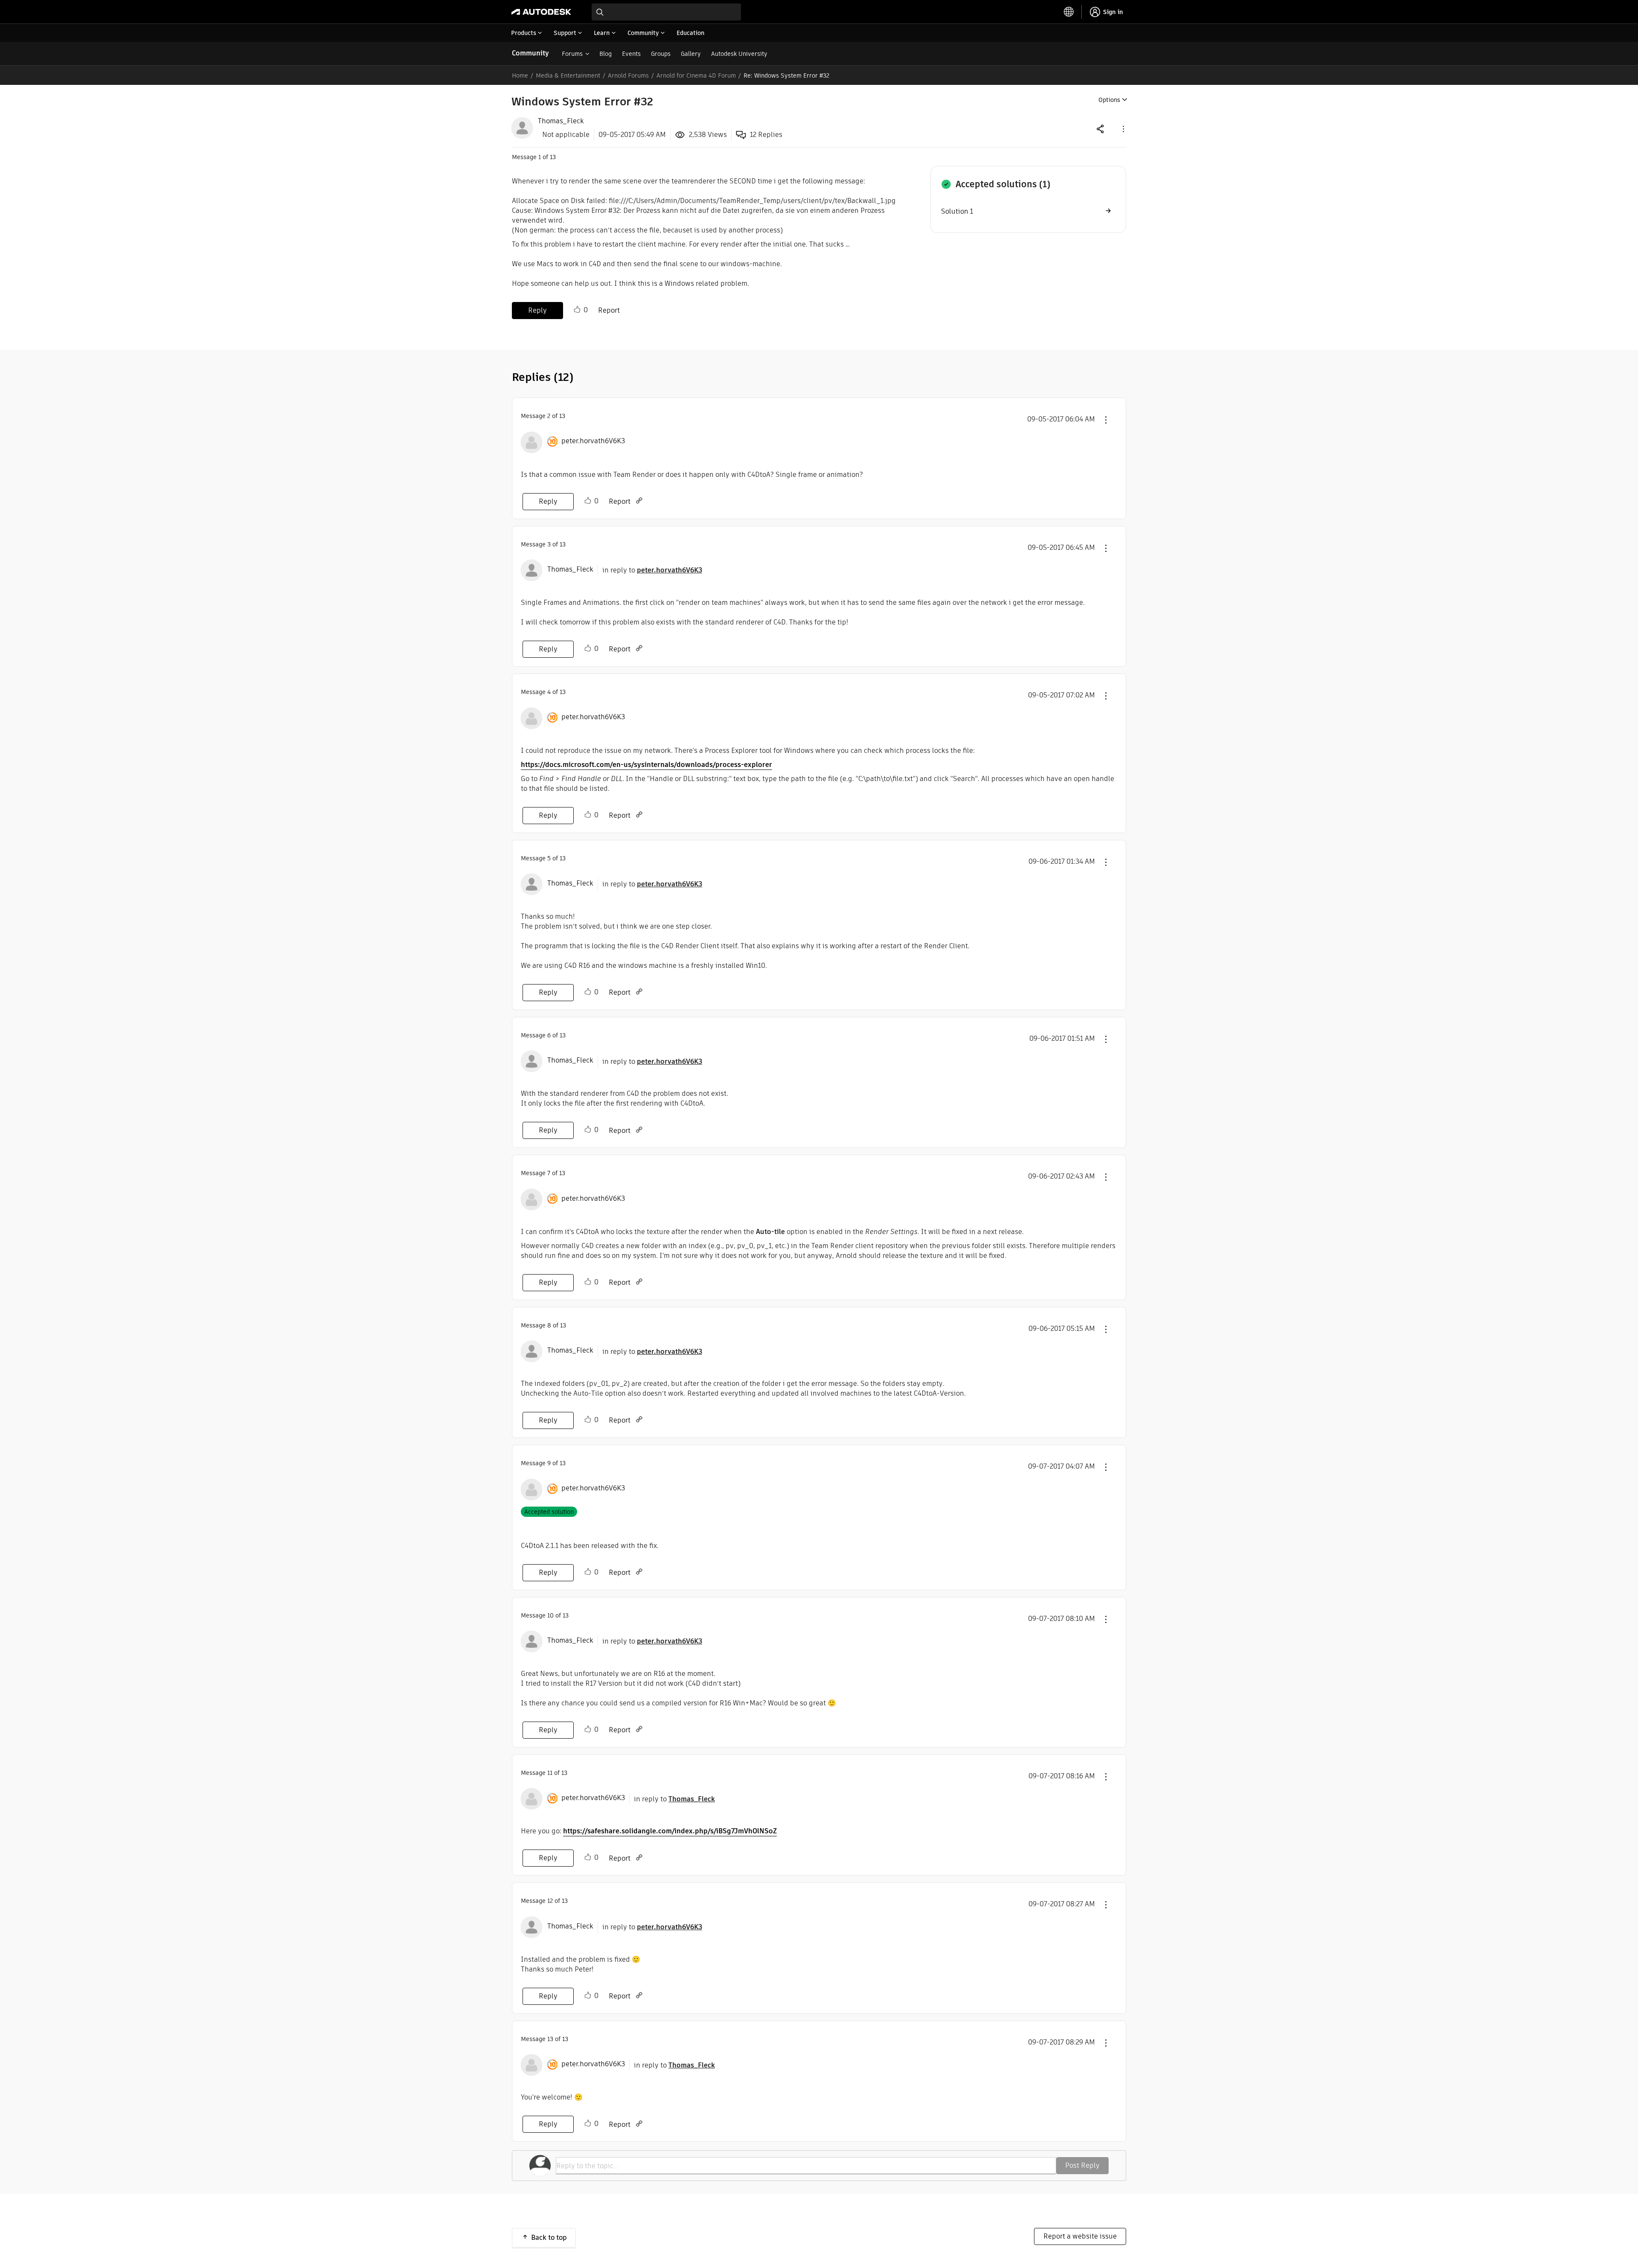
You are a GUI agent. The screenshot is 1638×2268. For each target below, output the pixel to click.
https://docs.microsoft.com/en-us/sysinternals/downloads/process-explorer (646, 765)
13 (550, 2039)
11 (550, 1773)
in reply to (652, 570)
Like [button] (577, 310)
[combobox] (666, 12)
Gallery (691, 54)
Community (530, 53)
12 (550, 1901)
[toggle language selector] (1069, 12)
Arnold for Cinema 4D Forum (696, 76)
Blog (606, 54)
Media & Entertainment (568, 76)
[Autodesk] (541, 12)
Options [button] (1109, 100)
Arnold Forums (628, 76)
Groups (661, 54)
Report (609, 310)
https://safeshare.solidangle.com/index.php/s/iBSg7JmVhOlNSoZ (670, 1831)
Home (520, 76)
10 (550, 1615)
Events (631, 54)
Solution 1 (957, 211)
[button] (1123, 129)
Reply (537, 310)
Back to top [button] (549, 2238)
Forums (572, 54)
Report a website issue (1080, 2236)
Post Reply (1082, 2165)
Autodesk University (739, 54)
